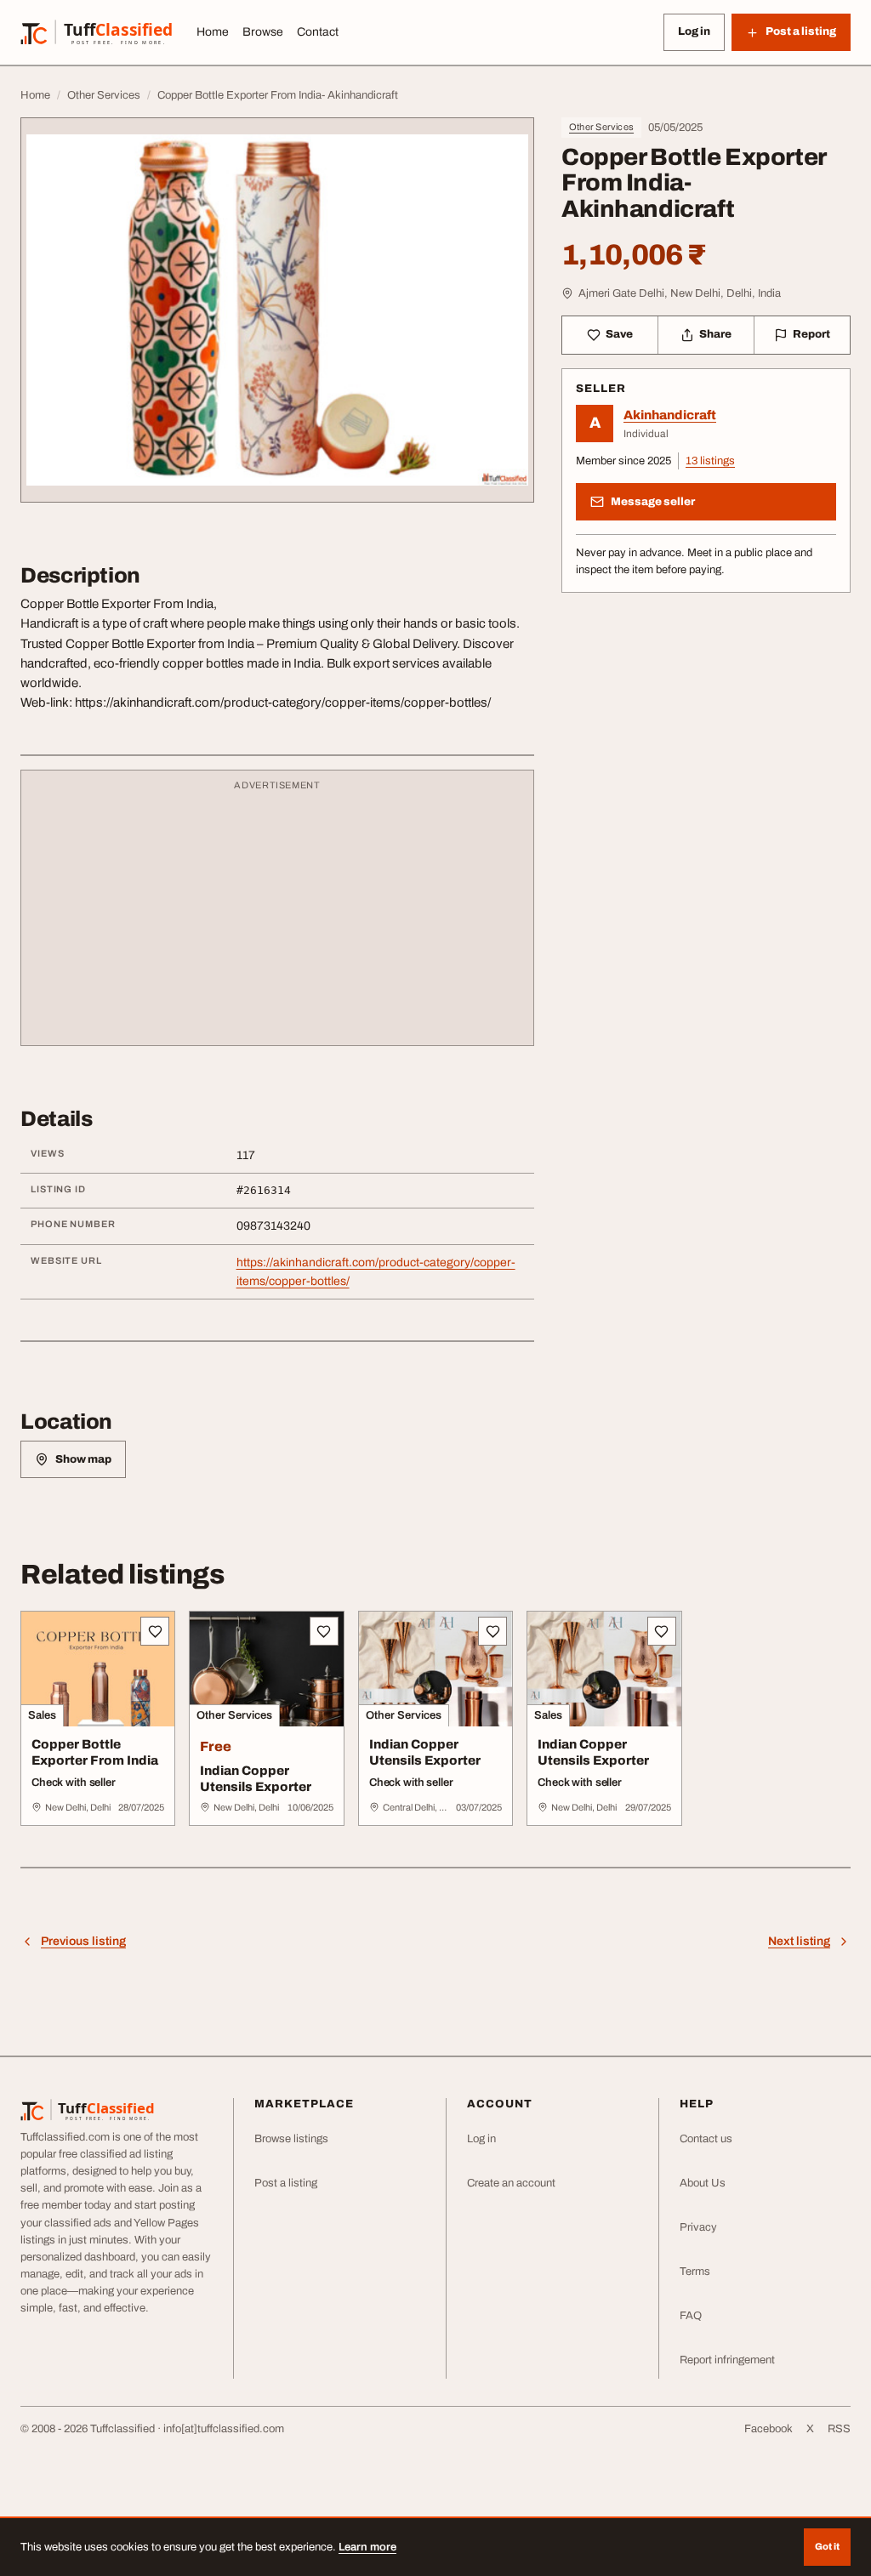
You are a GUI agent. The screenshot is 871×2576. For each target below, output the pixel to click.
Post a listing (286, 2183)
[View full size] (277, 310)
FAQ (691, 2316)
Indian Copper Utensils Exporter (256, 1779)
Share (715, 334)
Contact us (706, 2139)
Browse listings (291, 2139)
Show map (83, 1459)
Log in (694, 31)
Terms (695, 2272)
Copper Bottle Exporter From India (95, 1752)
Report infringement (727, 2360)
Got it (827, 2546)
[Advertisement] (277, 916)
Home (213, 32)
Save (619, 334)
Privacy (698, 2227)
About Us (703, 2183)
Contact (318, 32)
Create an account (511, 2183)
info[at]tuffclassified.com (224, 2429)
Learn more (367, 2547)
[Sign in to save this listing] (155, 1631)
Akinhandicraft (670, 415)
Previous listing (83, 1941)
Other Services (601, 127)
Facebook (769, 2429)
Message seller (653, 502)
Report (811, 334)
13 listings (710, 461)
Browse (263, 32)
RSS (839, 2429)
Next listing (799, 1941)
